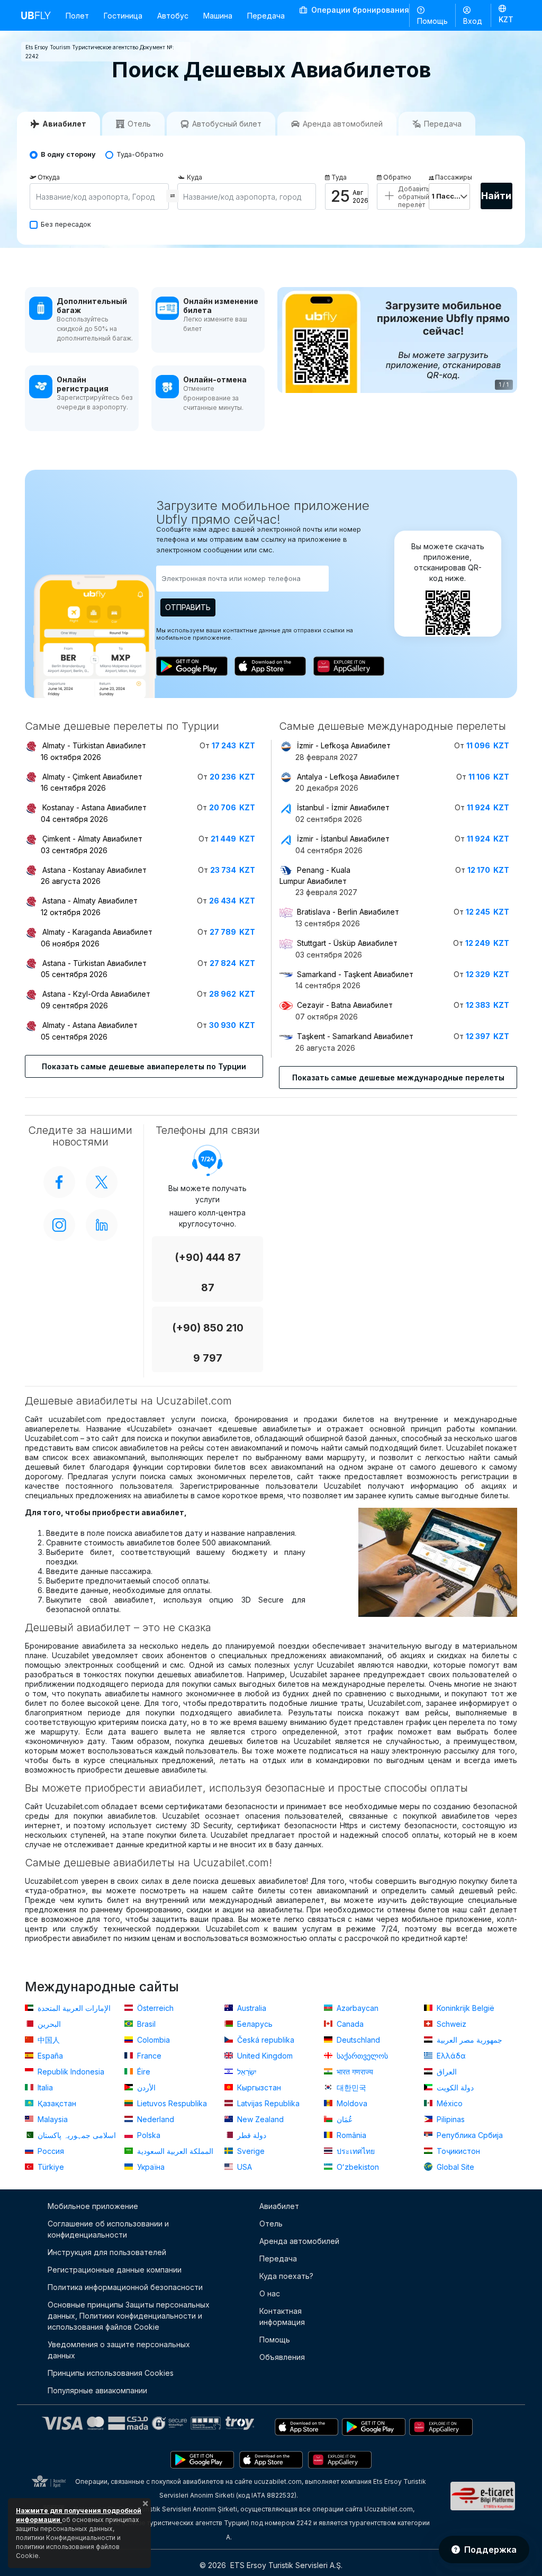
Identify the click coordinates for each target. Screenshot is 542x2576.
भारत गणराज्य (354, 2072)
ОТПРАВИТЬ (188, 607)
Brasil (145, 2024)
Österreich (154, 2008)
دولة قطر (251, 2135)
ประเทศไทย (355, 2151)
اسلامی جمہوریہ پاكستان (76, 2135)
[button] (506, 15)
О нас (270, 2293)
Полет (77, 16)
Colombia (152, 2040)
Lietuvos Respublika (171, 2103)
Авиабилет (279, 2206)
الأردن (145, 2087)
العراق (446, 2072)
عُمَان (344, 2119)
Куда (195, 177)
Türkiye (50, 2167)
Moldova (351, 2103)
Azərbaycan (356, 2008)
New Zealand (259, 2119)
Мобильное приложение (93, 2206)
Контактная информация (282, 2316)
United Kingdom (264, 2056)
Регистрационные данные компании (115, 2270)
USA (243, 2167)
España (49, 2056)
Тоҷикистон (457, 2151)
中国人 (48, 2040)
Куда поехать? (286, 2276)
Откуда (49, 177)
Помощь (432, 21)
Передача (266, 16)
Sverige (250, 2151)
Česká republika (265, 2040)
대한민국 (350, 2087)
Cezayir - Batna (345, 1005)
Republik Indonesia (70, 2072)
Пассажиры (453, 177)
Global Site (454, 2167)
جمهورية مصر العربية (468, 2040)
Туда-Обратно (140, 154)
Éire (143, 2072)
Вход (473, 21)
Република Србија (469, 2135)
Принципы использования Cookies (111, 2373)
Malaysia (52, 2119)
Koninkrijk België (464, 2008)
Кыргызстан (258, 2087)
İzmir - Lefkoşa (344, 745)
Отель (271, 2224)
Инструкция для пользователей (107, 2252)
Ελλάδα (450, 2056)
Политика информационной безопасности (125, 2287)
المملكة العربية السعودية (174, 2151)
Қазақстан (56, 2103)
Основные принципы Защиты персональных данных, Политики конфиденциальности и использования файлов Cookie (129, 2316)
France (148, 2056)
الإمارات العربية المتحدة (73, 2008)
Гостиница (123, 16)
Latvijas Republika (267, 2103)
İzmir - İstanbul (343, 839)
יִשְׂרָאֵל (246, 2072)
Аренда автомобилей (299, 2241)
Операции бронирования (359, 10)
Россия (50, 2151)
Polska (148, 2135)
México (449, 2103)
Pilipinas (450, 2119)
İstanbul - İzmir (343, 807)
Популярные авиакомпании (97, 2390)
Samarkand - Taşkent (355, 974)
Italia (44, 2087)
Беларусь (254, 2024)
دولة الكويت (454, 2087)
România (350, 2135)
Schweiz (450, 2024)
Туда (339, 177)
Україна (150, 2167)
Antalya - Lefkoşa (348, 777)
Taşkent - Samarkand (355, 1036)
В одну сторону (68, 154)
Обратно (397, 177)
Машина (218, 16)
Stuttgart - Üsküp (347, 943)
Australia (251, 2008)
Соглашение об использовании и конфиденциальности (108, 2229)
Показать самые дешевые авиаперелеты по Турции (144, 1066)
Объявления (282, 2357)
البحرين (48, 2024)
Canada (349, 2024)
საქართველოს (361, 2056)
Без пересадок (66, 224)
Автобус (173, 16)
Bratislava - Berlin (348, 912)
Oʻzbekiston (357, 2167)
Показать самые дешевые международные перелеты (398, 1077)
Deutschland (357, 2040)
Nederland (155, 2119)
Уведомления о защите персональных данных (119, 2350)
